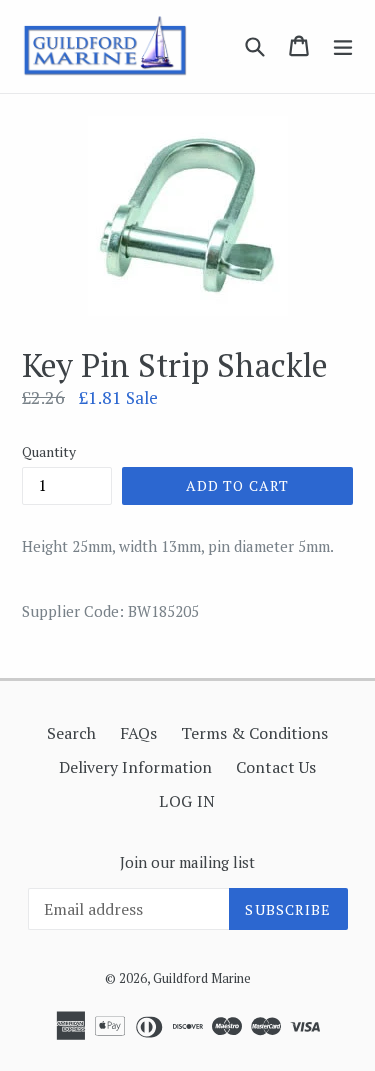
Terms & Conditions (254, 733)
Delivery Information (135, 767)
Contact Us (276, 767)
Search (71, 733)
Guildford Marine (202, 978)
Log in (187, 801)
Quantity (49, 451)
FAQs (138, 733)
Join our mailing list (187, 862)
